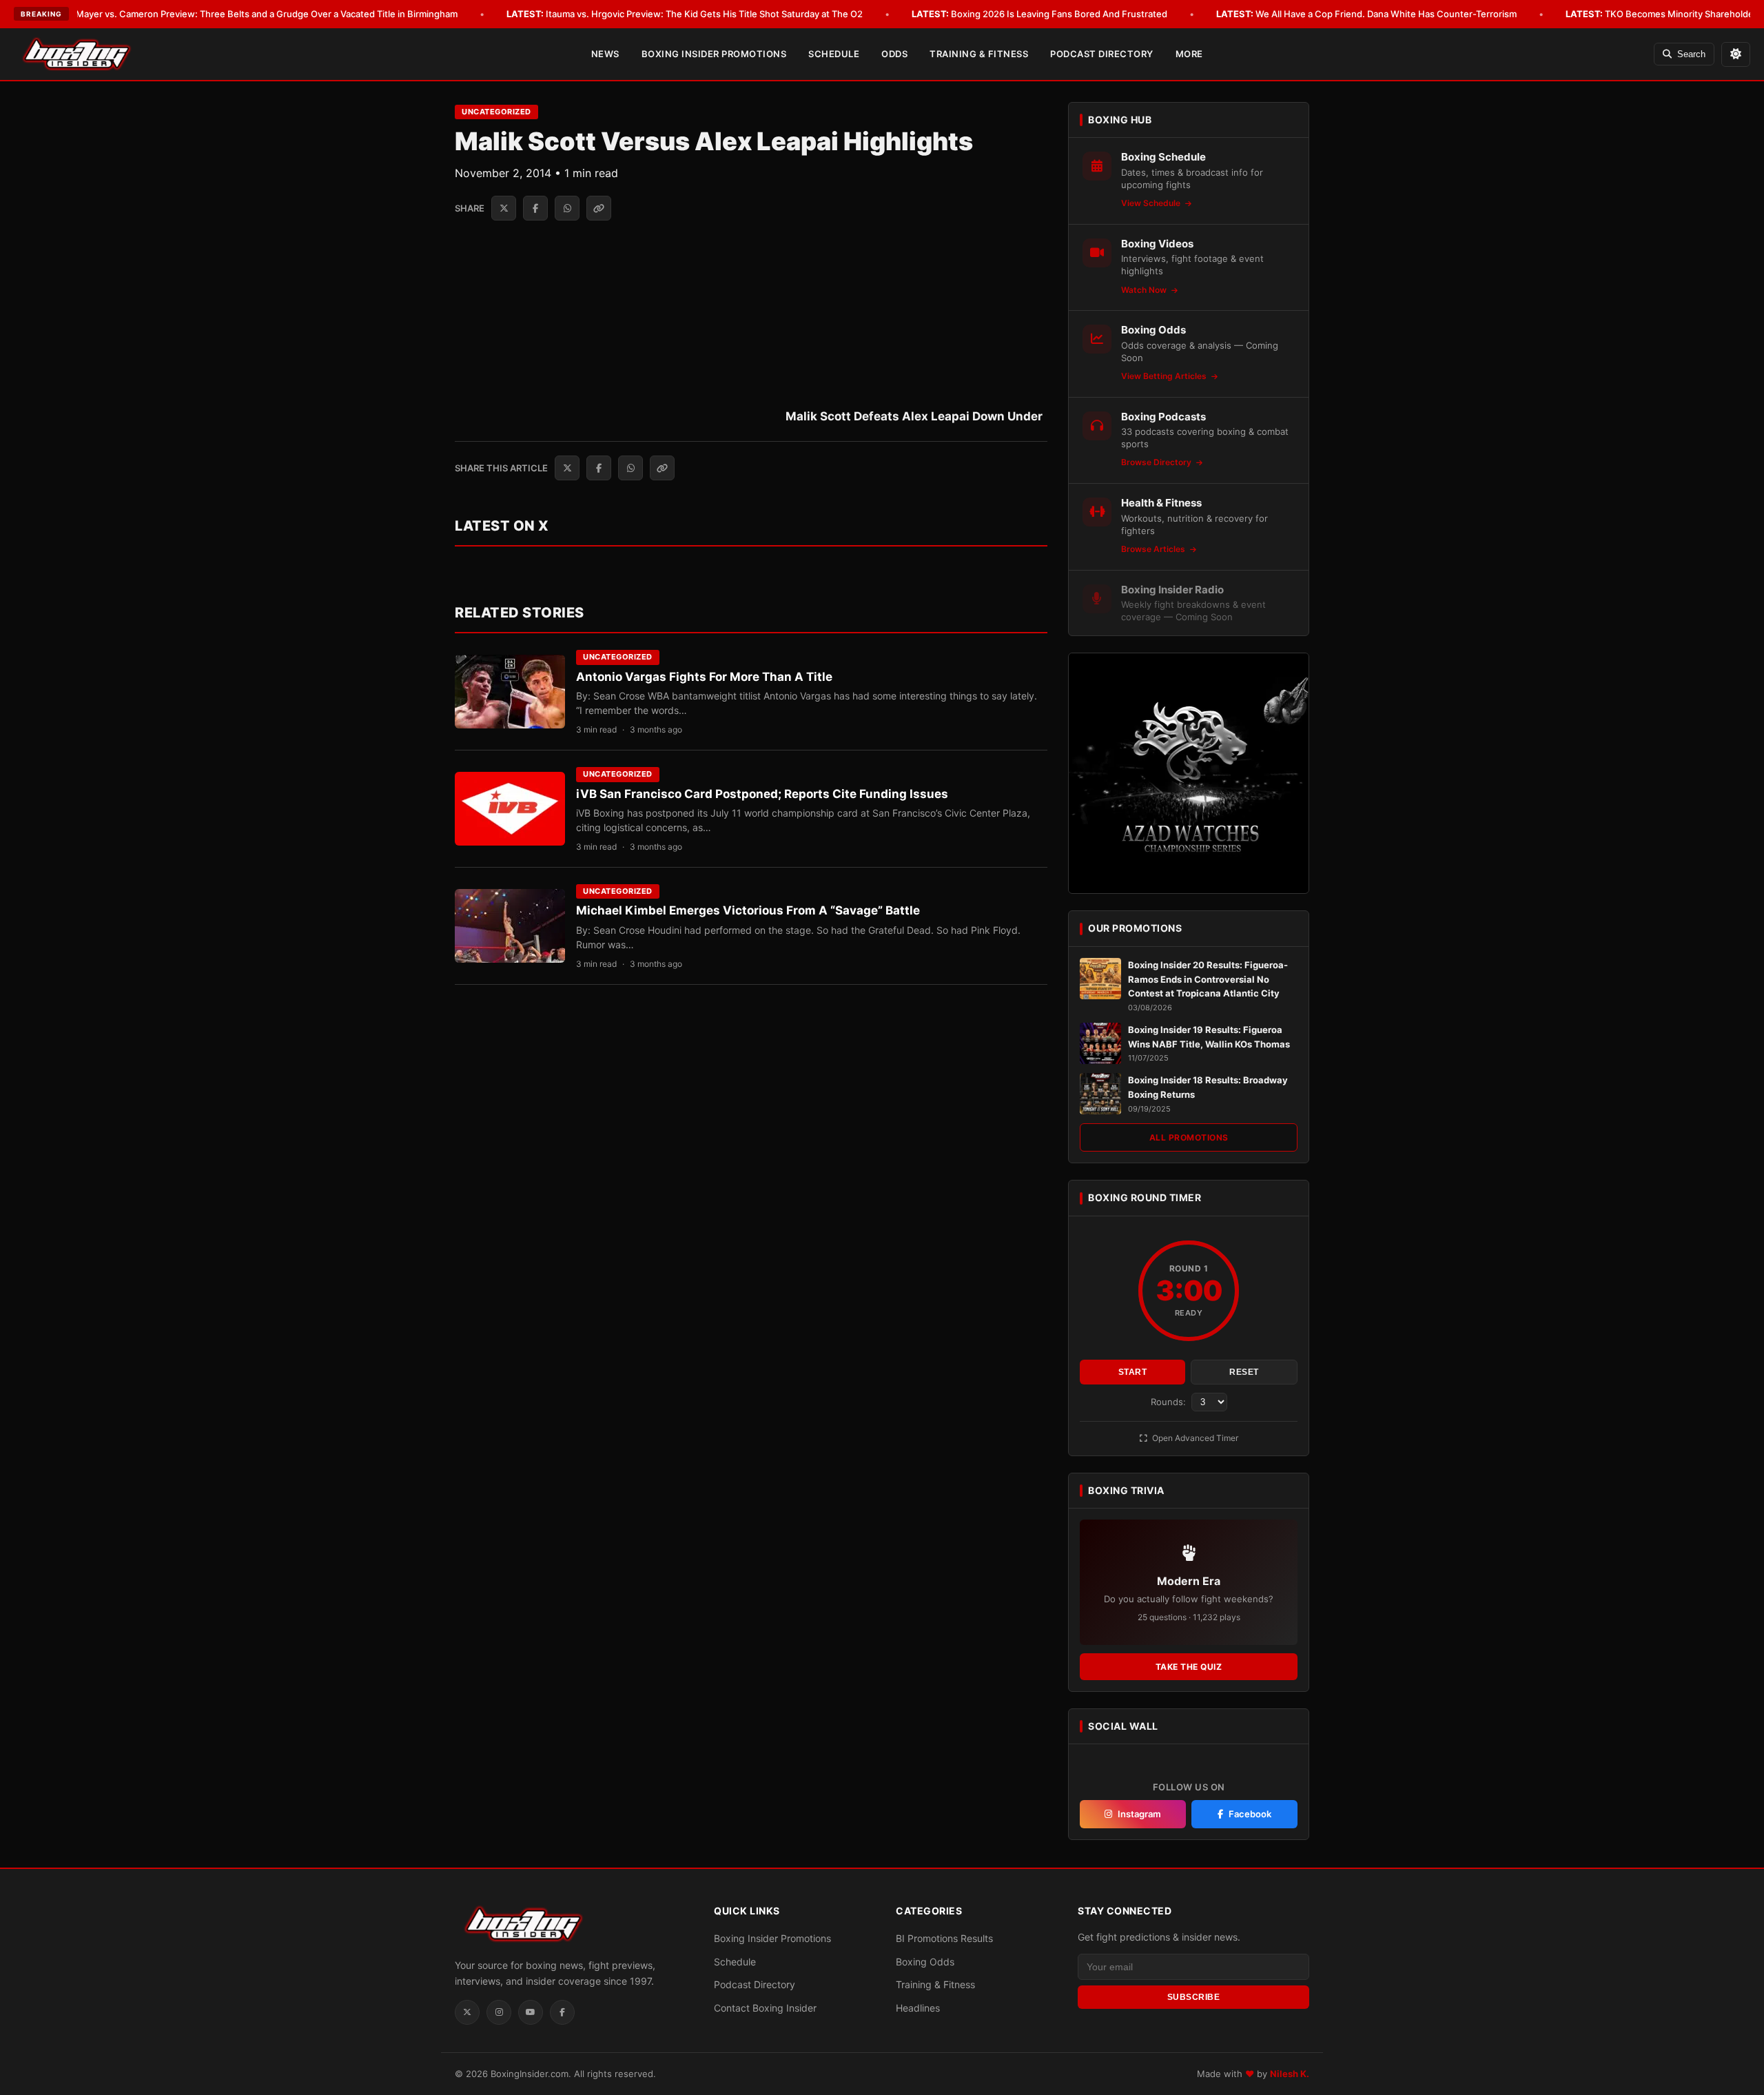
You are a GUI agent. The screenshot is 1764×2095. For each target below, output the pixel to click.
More (1189, 54)
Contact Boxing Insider (765, 2008)
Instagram (1139, 1814)
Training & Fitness (979, 54)
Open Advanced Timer (1194, 1438)
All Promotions (1189, 1137)
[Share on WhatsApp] (567, 208)
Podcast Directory (1102, 54)
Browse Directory (1157, 462)
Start (1133, 1372)
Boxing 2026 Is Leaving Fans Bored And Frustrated (1039, 14)
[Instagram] (499, 2012)
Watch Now (1145, 290)
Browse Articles (1154, 549)
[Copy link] (599, 208)
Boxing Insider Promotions (714, 54)
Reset (1244, 1372)
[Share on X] (504, 208)
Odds (894, 54)
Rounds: (1170, 1402)
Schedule (834, 54)
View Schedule (1152, 203)
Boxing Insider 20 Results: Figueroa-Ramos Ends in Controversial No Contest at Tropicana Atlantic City (1208, 979)
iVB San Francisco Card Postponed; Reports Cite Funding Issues (762, 794)
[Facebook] (562, 2012)
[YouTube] (531, 2012)
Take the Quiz (1189, 1667)
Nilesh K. (1290, 2074)
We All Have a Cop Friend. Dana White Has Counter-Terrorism (1366, 14)
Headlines (918, 2008)
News (605, 54)
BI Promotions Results (944, 1938)
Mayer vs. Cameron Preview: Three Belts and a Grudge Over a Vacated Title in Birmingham (247, 14)
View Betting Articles (1165, 376)
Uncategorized (496, 112)
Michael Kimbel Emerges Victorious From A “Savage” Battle (748, 910)
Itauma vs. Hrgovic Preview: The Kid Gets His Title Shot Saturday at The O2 (685, 14)
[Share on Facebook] (535, 208)
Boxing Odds (925, 1962)
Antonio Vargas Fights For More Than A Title (704, 677)
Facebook (1250, 1814)
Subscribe (1194, 1997)
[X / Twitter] (467, 2012)
